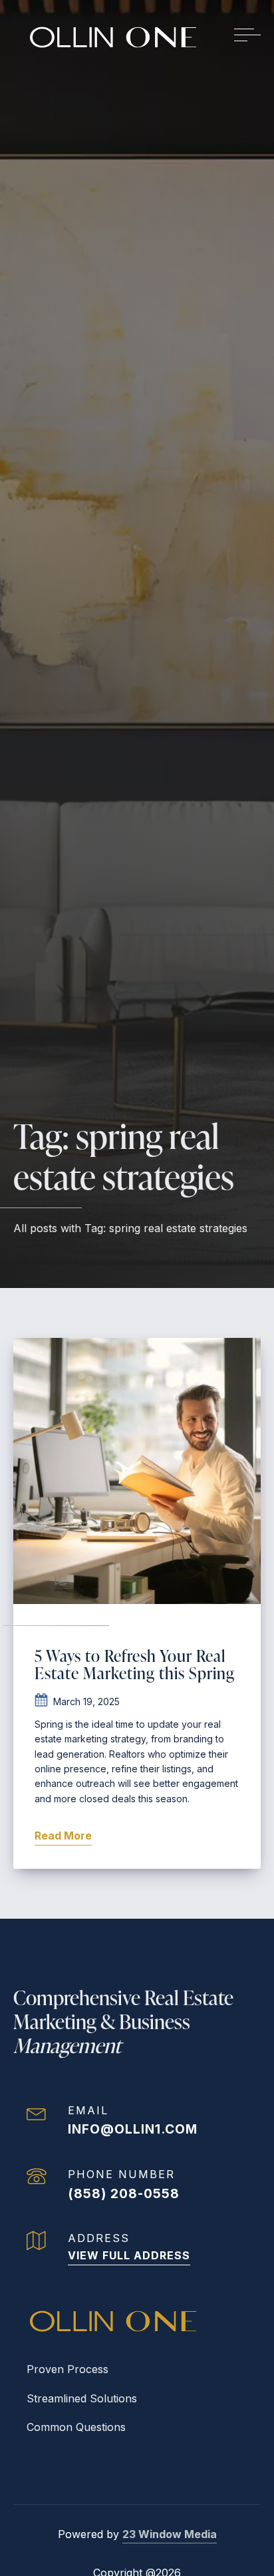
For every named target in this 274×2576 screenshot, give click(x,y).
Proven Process (68, 2369)
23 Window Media (170, 2534)
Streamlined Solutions (82, 2398)
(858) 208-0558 (124, 2193)
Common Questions (76, 2427)
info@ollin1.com (133, 2129)
